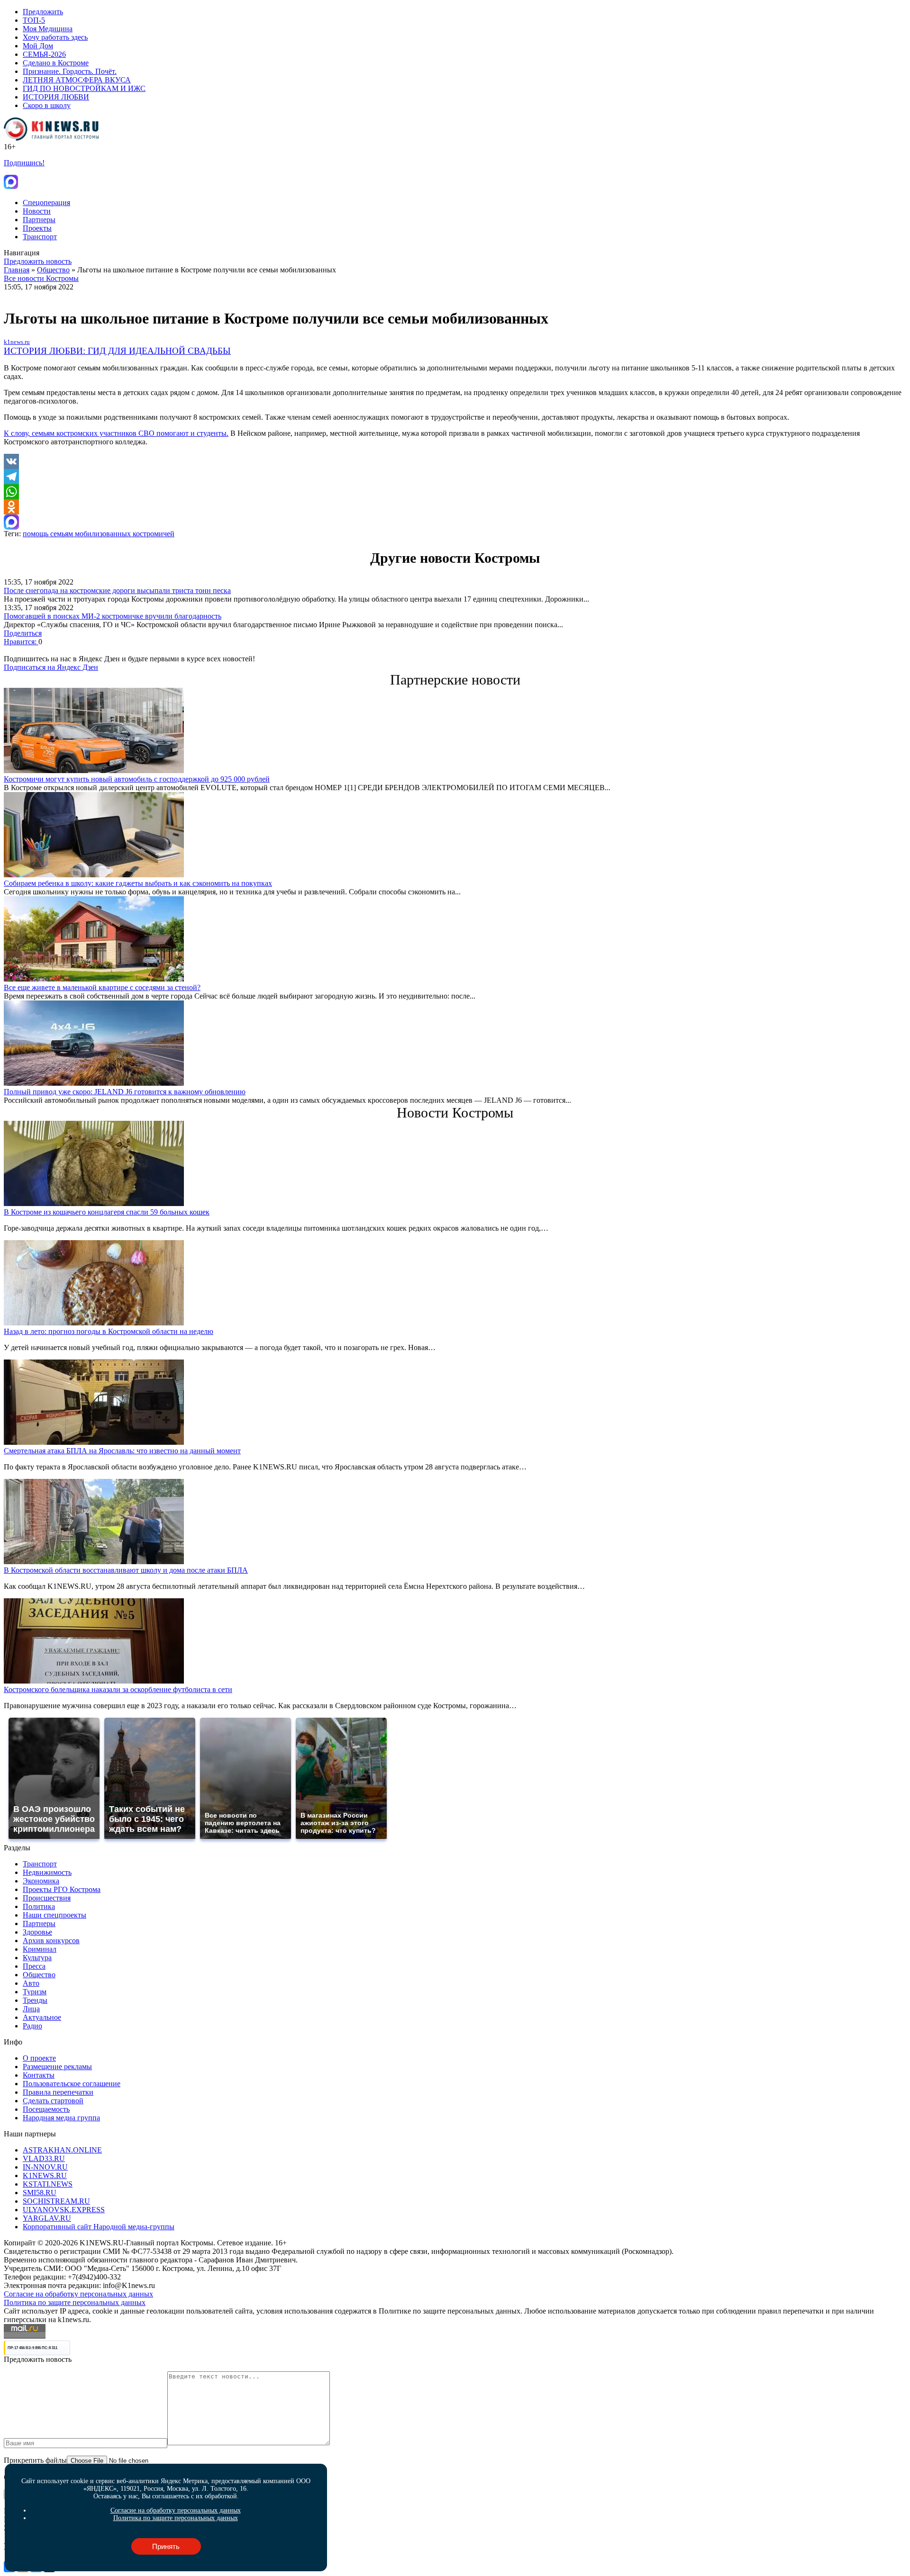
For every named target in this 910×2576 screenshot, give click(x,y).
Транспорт (40, 237)
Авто (31, 1983)
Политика (39, 1906)
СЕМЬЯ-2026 (44, 54)
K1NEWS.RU (45, 2175)
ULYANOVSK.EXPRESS (64, 2210)
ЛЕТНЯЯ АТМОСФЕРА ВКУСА (77, 80)
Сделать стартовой (53, 2101)
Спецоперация (46, 203)
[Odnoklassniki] (455, 507)
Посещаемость (46, 2109)
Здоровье (37, 1932)
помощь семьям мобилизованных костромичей (99, 534)
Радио (32, 2026)
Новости (37, 211)
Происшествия (47, 1898)
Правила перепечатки (58, 2092)
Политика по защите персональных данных (75, 2302)
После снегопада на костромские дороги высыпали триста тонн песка (117, 590)
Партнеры (39, 220)
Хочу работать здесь (55, 37)
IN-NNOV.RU (45, 2167)
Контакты (39, 2075)
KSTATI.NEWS (48, 2184)
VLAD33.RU (44, 2158)
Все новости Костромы (41, 278)
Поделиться (23, 633)
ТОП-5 (34, 20)
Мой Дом (38, 46)
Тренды (35, 2000)
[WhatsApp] (455, 492)
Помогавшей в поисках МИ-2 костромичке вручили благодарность (113, 616)
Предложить (43, 12)
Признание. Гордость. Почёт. (70, 71)
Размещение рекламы (57, 2067)
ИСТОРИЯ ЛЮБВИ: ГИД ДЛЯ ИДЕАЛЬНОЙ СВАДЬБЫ (117, 351)
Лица (31, 2009)
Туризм (35, 1992)
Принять (166, 2546)
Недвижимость (47, 1872)
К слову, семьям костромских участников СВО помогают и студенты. (116, 433)
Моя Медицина (48, 29)
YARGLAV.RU (47, 2218)
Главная (17, 270)
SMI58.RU (40, 2193)
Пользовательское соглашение (72, 2084)
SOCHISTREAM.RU (56, 2201)
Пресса (34, 1966)
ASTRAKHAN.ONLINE (62, 2150)
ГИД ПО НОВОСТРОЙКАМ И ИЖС (84, 88)
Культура (37, 1958)
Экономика (41, 1881)
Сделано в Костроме (56, 63)
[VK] (455, 461)
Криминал (40, 1949)
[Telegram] (455, 477)
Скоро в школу (47, 105)
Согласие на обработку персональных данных (78, 2294)
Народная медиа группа (61, 2118)
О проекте (39, 2058)
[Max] (455, 522)
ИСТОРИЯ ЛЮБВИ (56, 97)
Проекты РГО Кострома (62, 1889)
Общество (53, 270)
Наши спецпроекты (55, 1915)
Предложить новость (38, 261)
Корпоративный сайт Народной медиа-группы (99, 2227)
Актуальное (42, 2017)
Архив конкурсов (51, 1941)
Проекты (37, 228)
